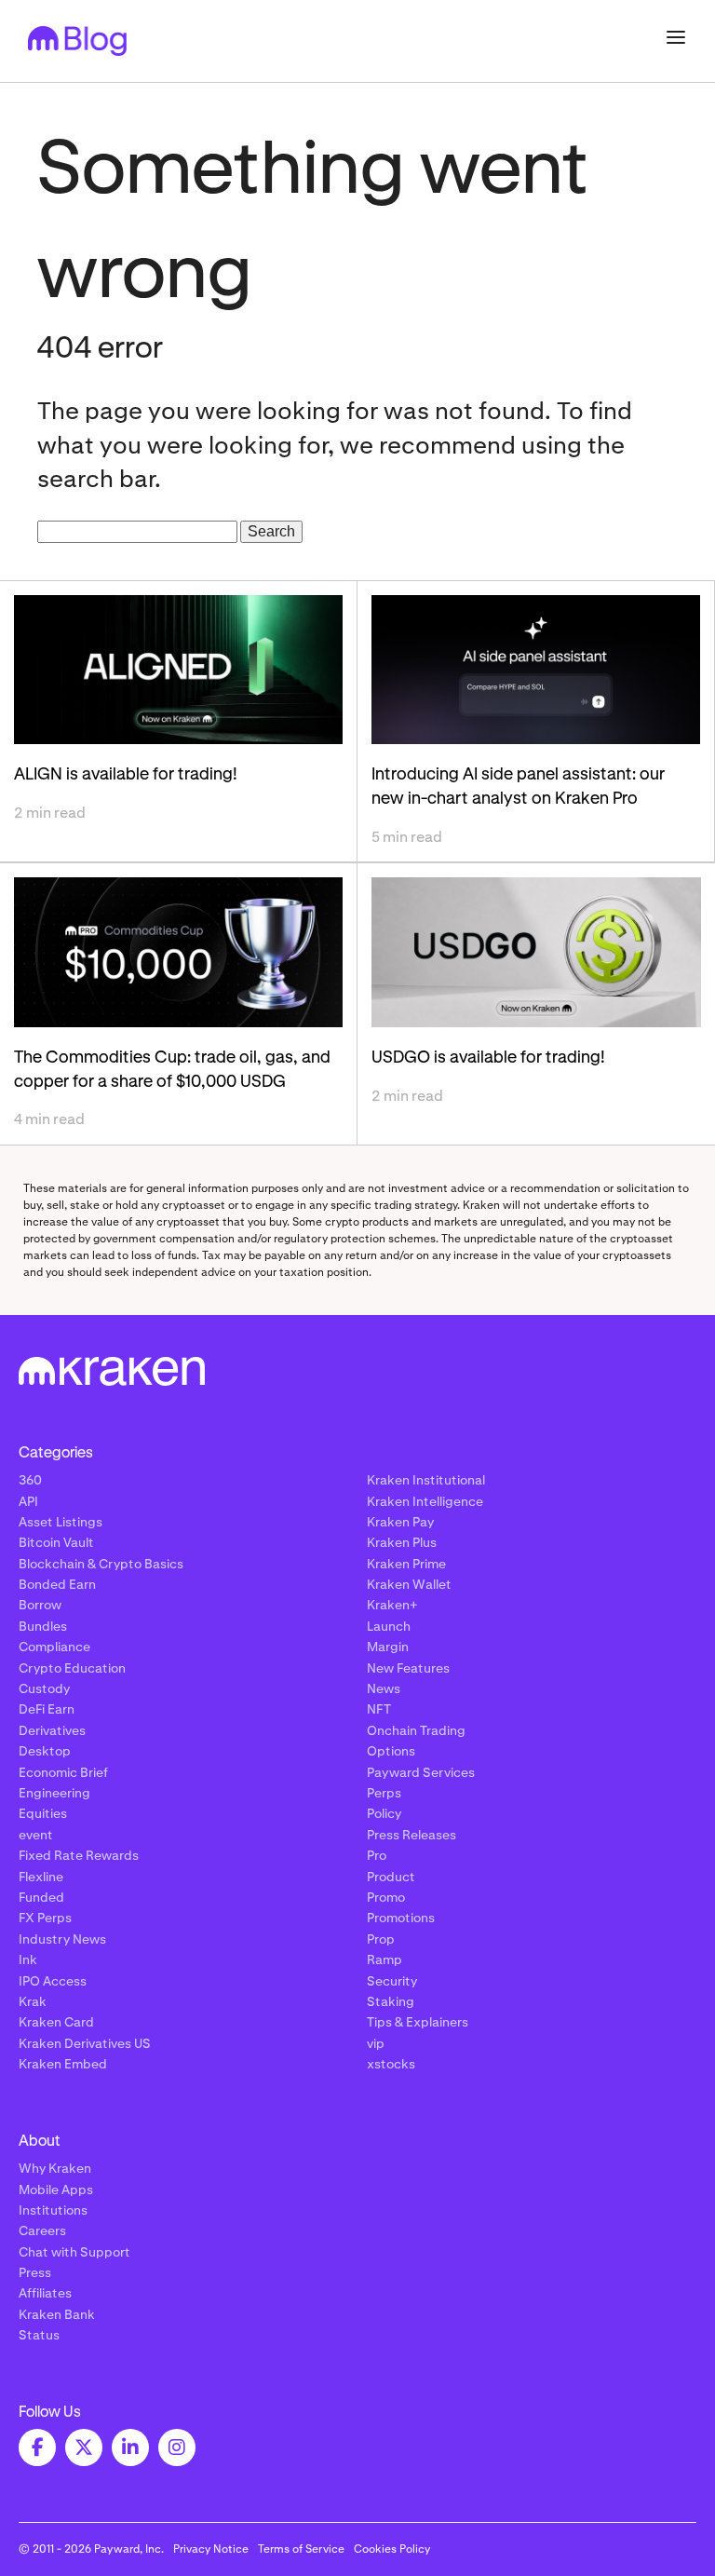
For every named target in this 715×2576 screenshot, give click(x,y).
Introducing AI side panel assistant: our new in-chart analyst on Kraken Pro (518, 787)
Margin (388, 1647)
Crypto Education (72, 1668)
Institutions (53, 2210)
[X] (84, 2447)
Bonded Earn (57, 1584)
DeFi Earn (47, 1709)
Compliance (54, 1647)
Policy (384, 1813)
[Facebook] (37, 2447)
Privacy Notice (211, 2549)
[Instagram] (177, 2447)
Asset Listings (61, 1522)
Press (35, 2272)
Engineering (54, 1793)
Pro (377, 1855)
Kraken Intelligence (425, 1501)
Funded (41, 1897)
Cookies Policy (392, 2549)
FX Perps (45, 1918)
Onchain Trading (416, 1730)
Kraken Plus (402, 1542)
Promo (386, 1897)
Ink (28, 1959)
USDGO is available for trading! (488, 1058)
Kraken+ (392, 1605)
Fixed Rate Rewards (79, 1855)
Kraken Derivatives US (85, 2043)
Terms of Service (301, 2549)
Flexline (41, 1877)
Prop (381, 1939)
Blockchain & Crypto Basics (101, 1564)
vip (376, 2043)
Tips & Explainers (418, 2022)
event (36, 1835)
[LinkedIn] (130, 2447)
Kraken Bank (57, 2314)
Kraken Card (56, 2022)
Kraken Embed (63, 2064)
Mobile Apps (56, 2190)
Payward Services (421, 1772)
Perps (384, 1793)
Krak (33, 2001)
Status (39, 2335)
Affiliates (45, 2293)
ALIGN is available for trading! (126, 775)
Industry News (62, 1939)
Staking (391, 2001)
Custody (44, 1688)
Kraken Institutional (426, 1480)
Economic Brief (63, 1772)
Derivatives (52, 1730)
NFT (379, 1709)
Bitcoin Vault (56, 1542)
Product (391, 1877)
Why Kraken (55, 2168)
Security (392, 1981)
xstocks (391, 2064)
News (384, 1688)
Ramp (384, 1959)
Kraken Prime (406, 1564)
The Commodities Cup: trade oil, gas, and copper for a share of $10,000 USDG (172, 1070)
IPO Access (53, 1981)
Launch (389, 1626)
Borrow (40, 1605)
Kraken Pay (400, 1522)
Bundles (43, 1626)
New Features (408, 1668)
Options (391, 1751)
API (28, 1501)
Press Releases (411, 1835)
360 (30, 1480)
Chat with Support (74, 2252)
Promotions (401, 1918)
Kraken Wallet (409, 1584)
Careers (42, 2230)
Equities (43, 1813)
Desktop (45, 1751)
